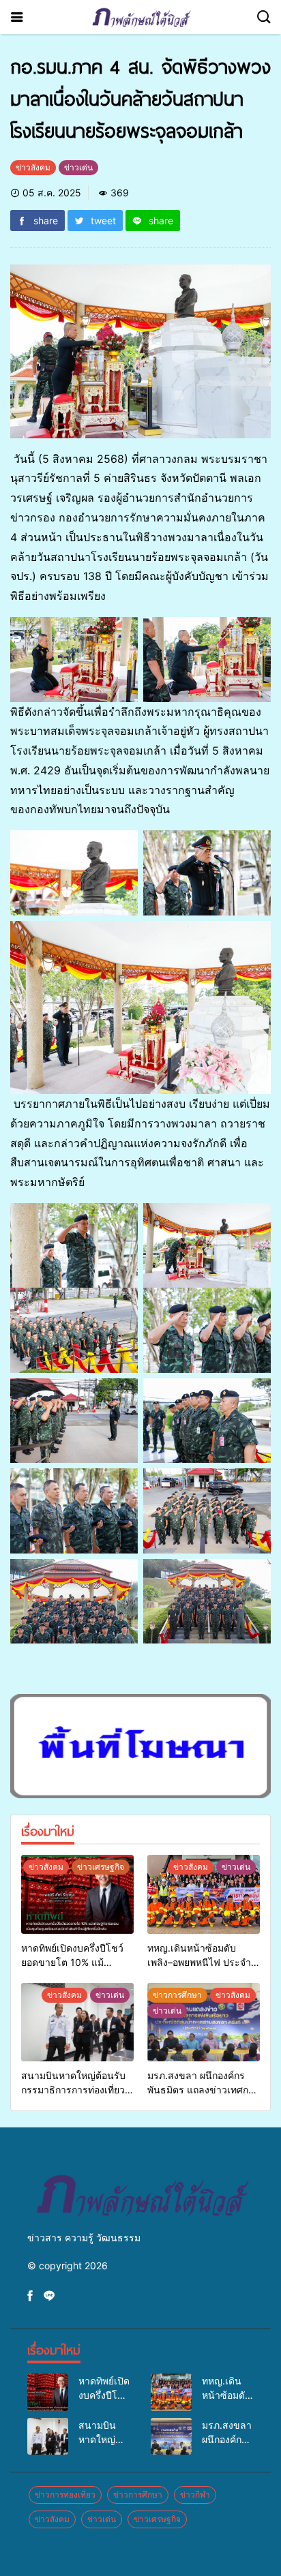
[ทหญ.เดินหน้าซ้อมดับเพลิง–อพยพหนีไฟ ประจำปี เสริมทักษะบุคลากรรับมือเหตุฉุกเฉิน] (204, 1894)
